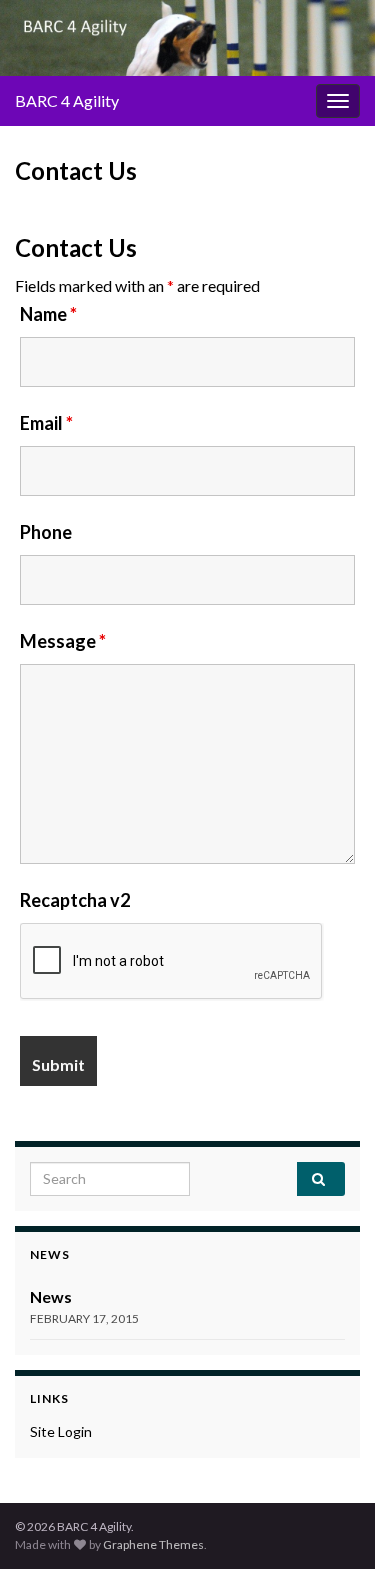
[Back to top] (330, 1524)
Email (46, 423)
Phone (46, 532)
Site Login (61, 1431)
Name (48, 314)
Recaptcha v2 (75, 900)
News (51, 1296)
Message (63, 641)
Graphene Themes (153, 1544)
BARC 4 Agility (67, 100)
